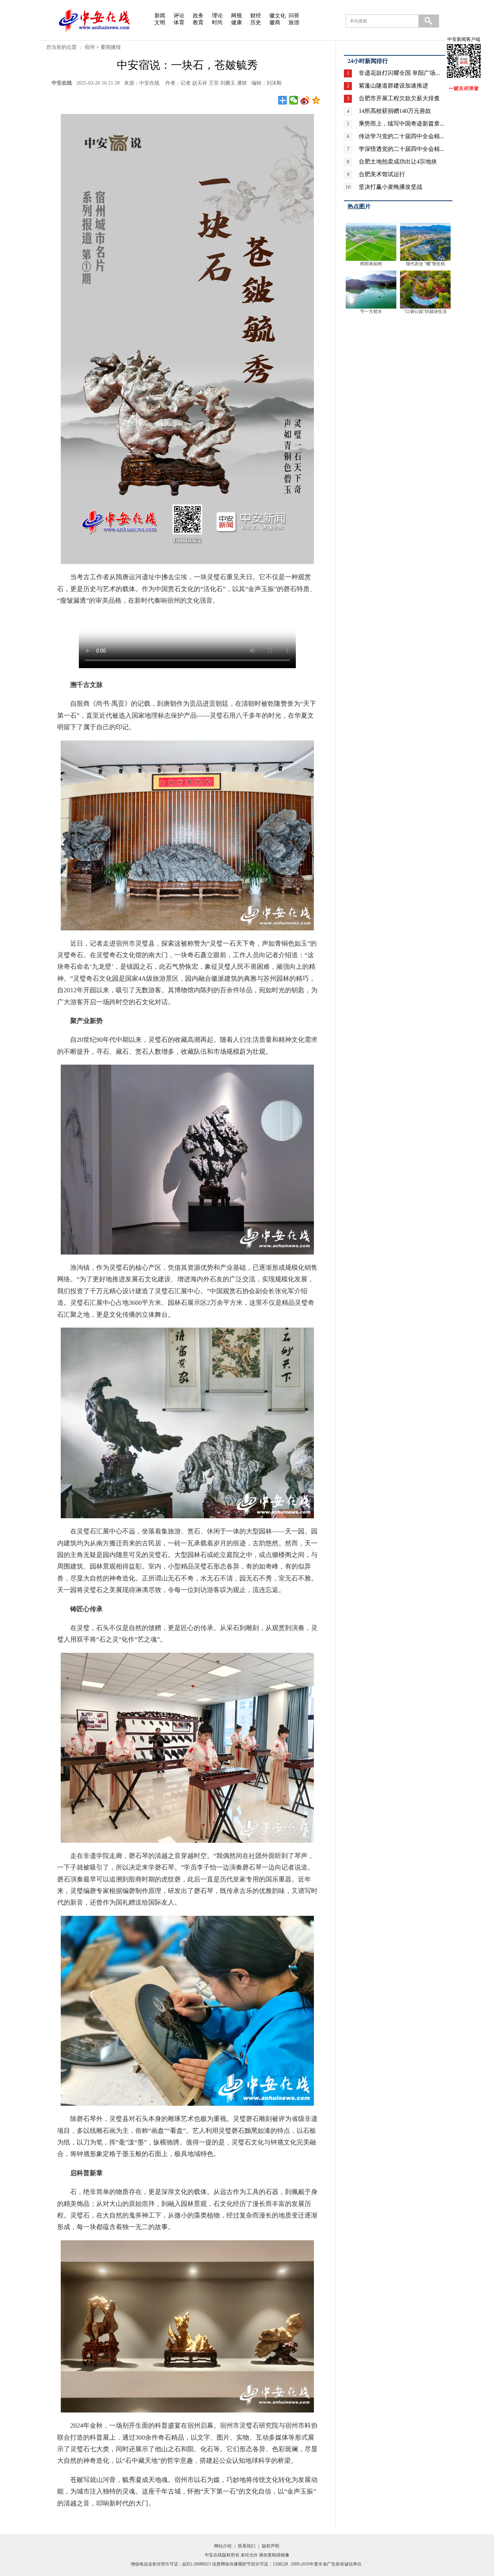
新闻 (160, 16)
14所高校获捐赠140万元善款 (395, 111)
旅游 (294, 22)
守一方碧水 (371, 311)
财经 (256, 16)
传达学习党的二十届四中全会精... (401, 136)
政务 (198, 16)
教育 (198, 22)
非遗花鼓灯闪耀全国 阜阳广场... (399, 73)
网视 (237, 16)
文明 (160, 22)
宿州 (90, 47)
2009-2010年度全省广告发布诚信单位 (326, 2564)
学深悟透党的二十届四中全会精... (401, 149)
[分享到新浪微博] (305, 100)
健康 (237, 22)
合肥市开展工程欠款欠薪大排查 (399, 98)
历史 (256, 22)
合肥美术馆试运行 (382, 174)
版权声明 (271, 2546)
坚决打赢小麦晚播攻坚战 (391, 187)
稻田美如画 (371, 264)
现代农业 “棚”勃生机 (425, 264)
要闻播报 (111, 47)
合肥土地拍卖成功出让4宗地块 (398, 162)
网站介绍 (223, 2546)
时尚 (217, 22)
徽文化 (278, 16)
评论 (179, 16)
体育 (179, 22)
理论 (217, 16)
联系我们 (247, 2546)
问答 (294, 16)
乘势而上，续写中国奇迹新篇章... (401, 124)
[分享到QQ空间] (316, 100)
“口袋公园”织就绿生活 (425, 311)
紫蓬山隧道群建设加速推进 (393, 86)
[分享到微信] (294, 100)
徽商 (275, 22)
